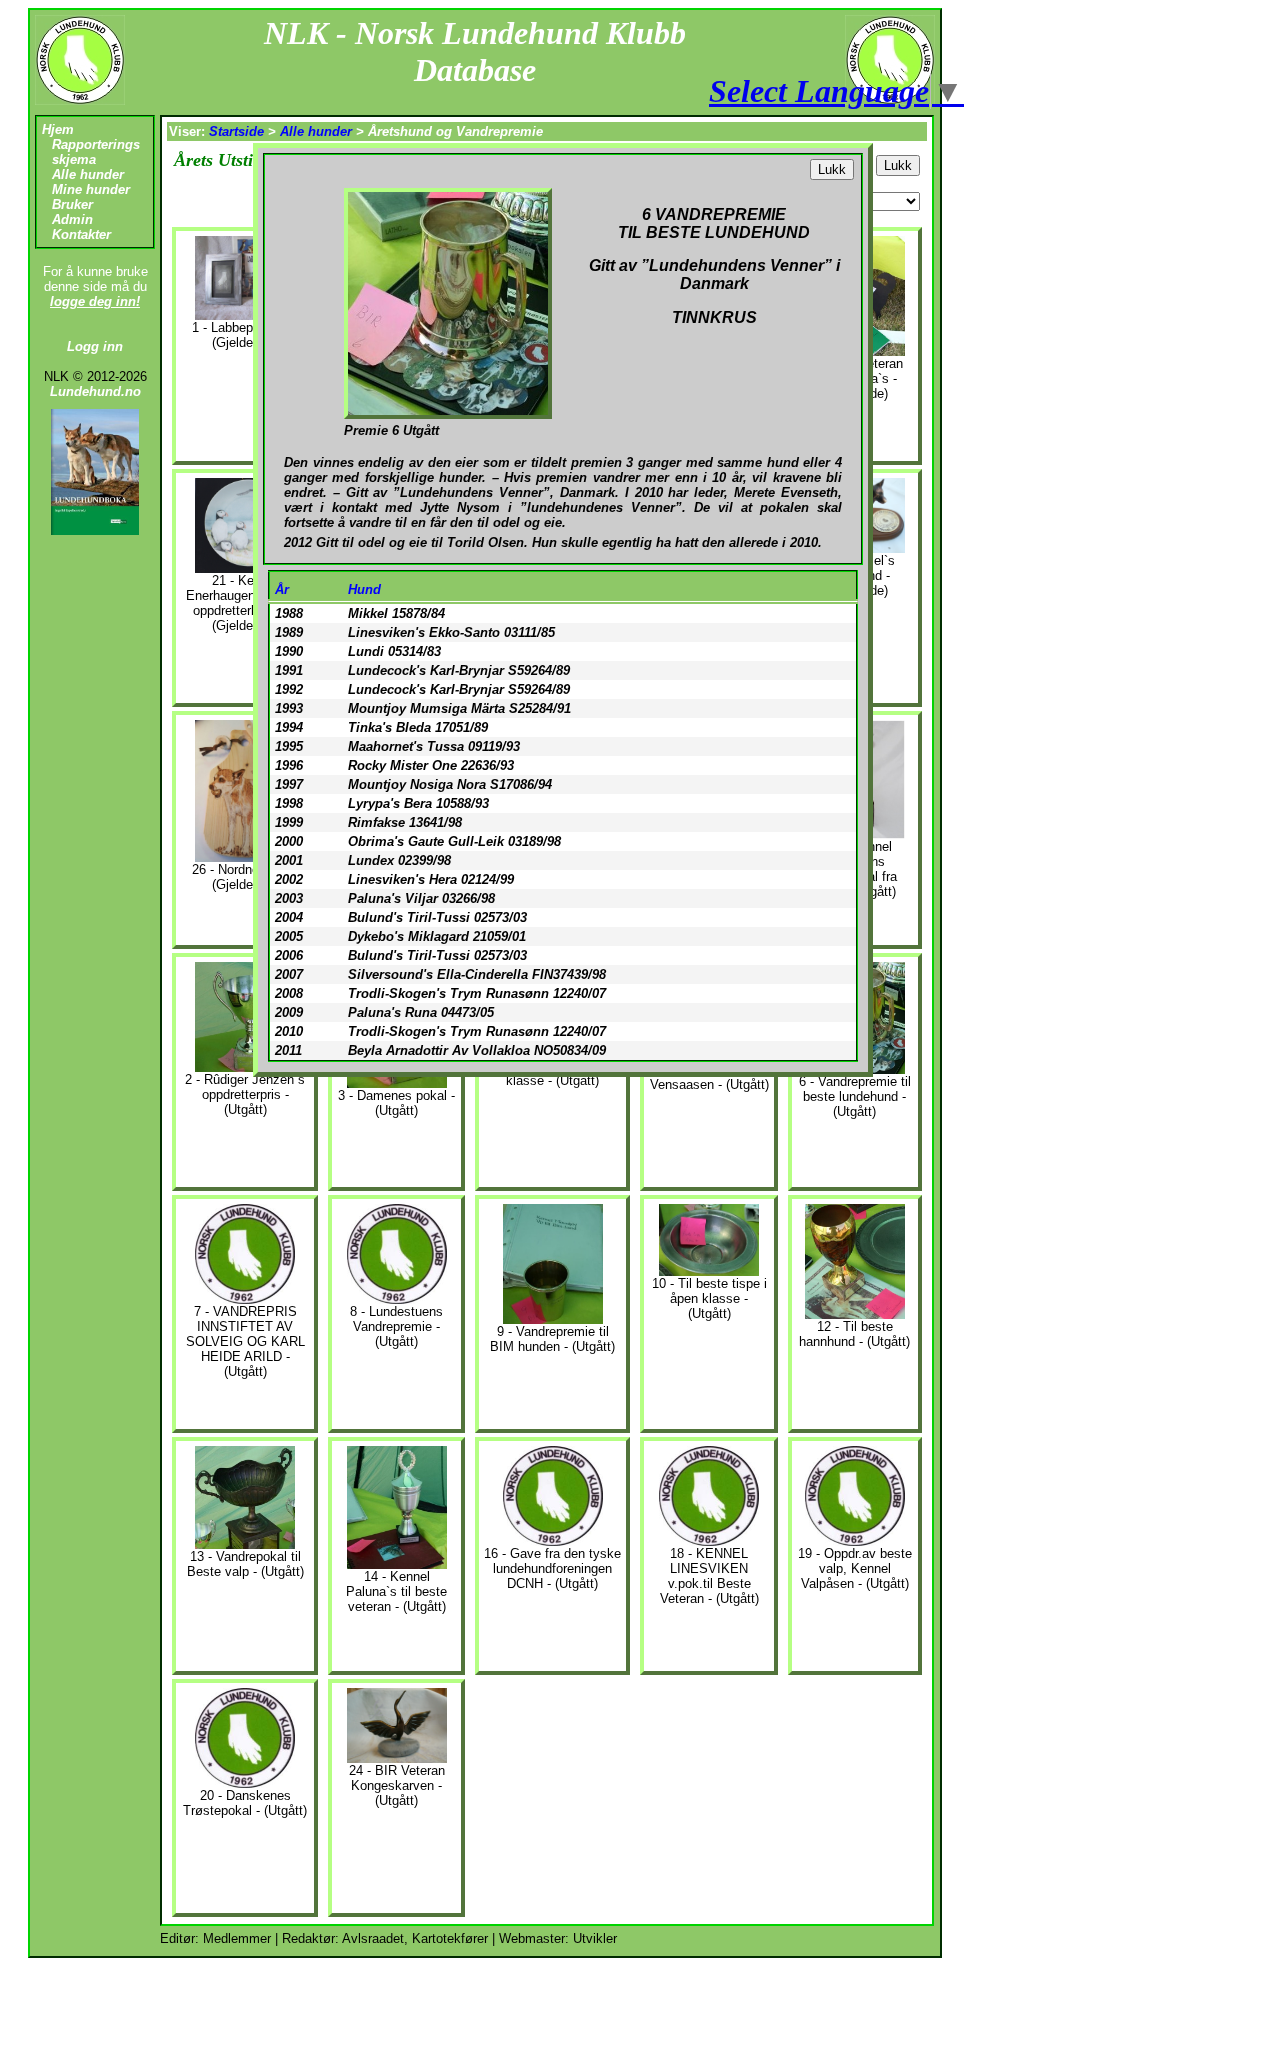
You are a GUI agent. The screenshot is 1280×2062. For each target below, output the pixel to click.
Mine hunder (91, 189)
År (282, 589)
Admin (72, 219)
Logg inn (95, 346)
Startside (236, 131)
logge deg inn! (95, 301)
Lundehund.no (95, 391)
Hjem (58, 129)
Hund (364, 589)
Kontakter (81, 234)
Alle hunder (88, 174)
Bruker (72, 204)
